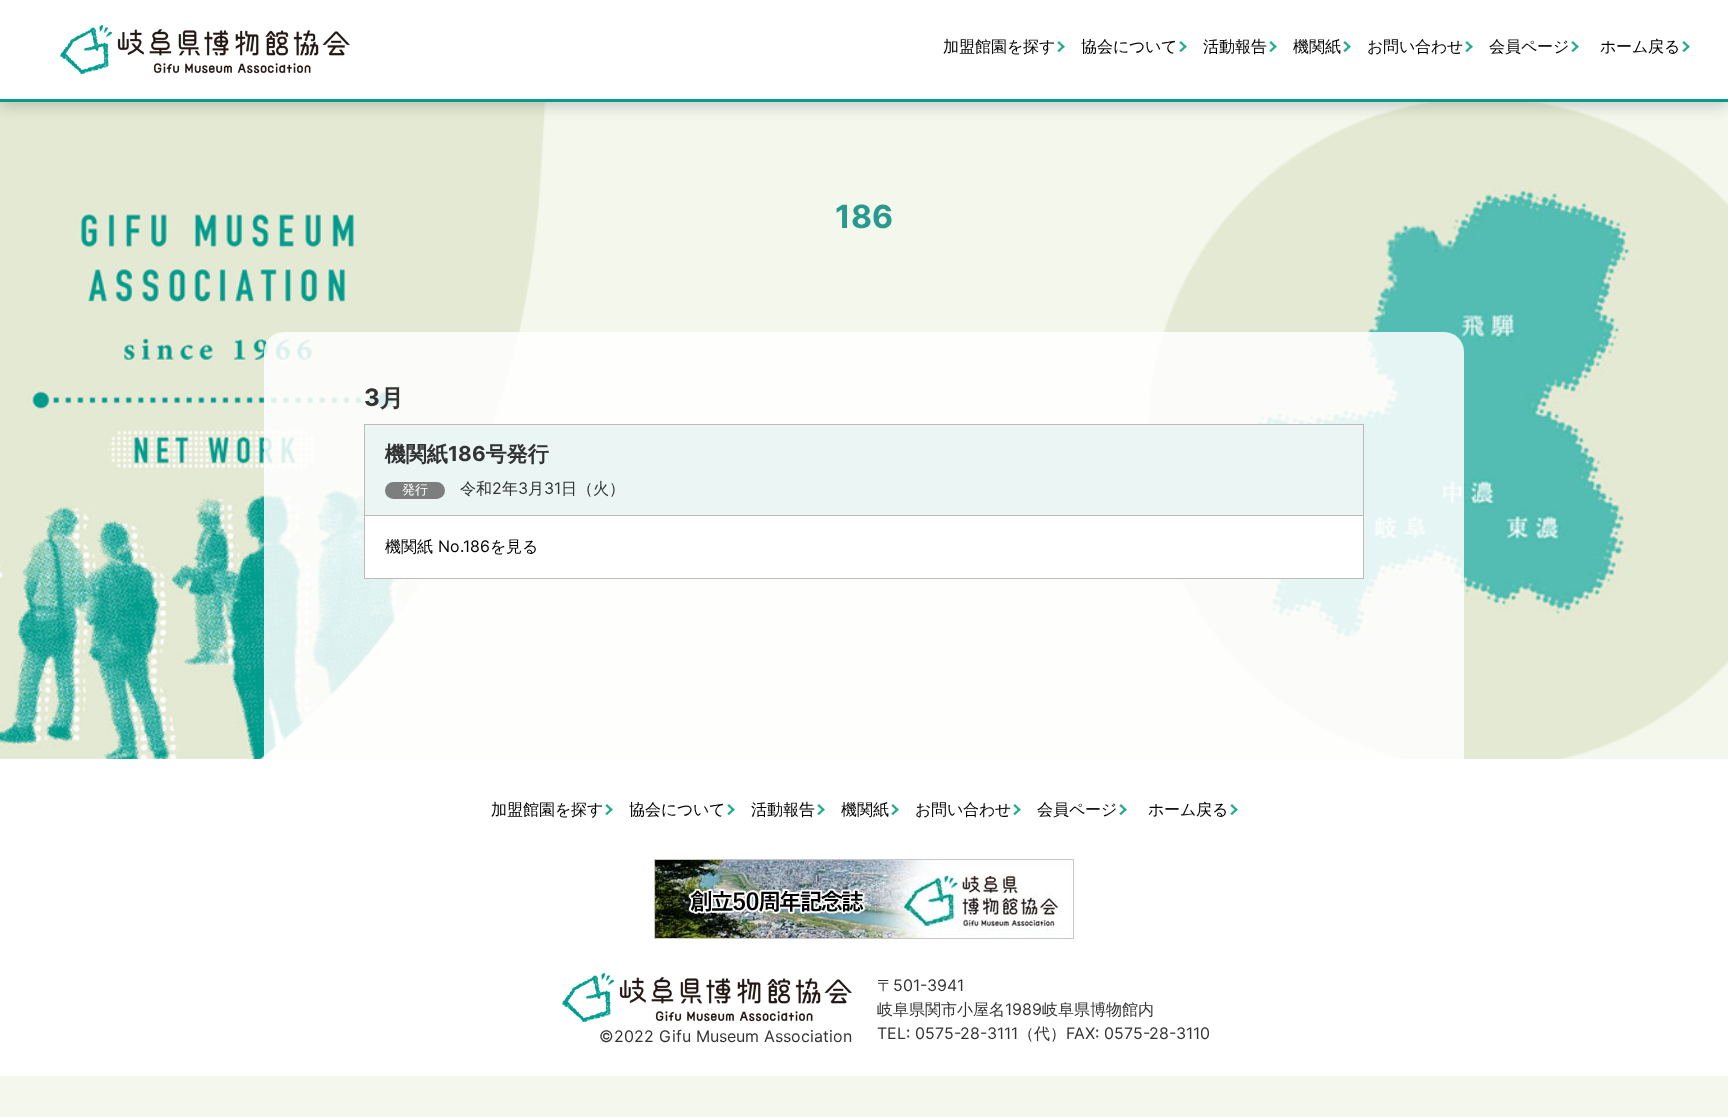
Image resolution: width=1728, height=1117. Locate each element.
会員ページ (1529, 46)
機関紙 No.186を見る (461, 546)
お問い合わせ (1415, 46)
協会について (1129, 46)
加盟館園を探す (999, 46)
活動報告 (1235, 46)
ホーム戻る (1640, 46)
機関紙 (1317, 46)
